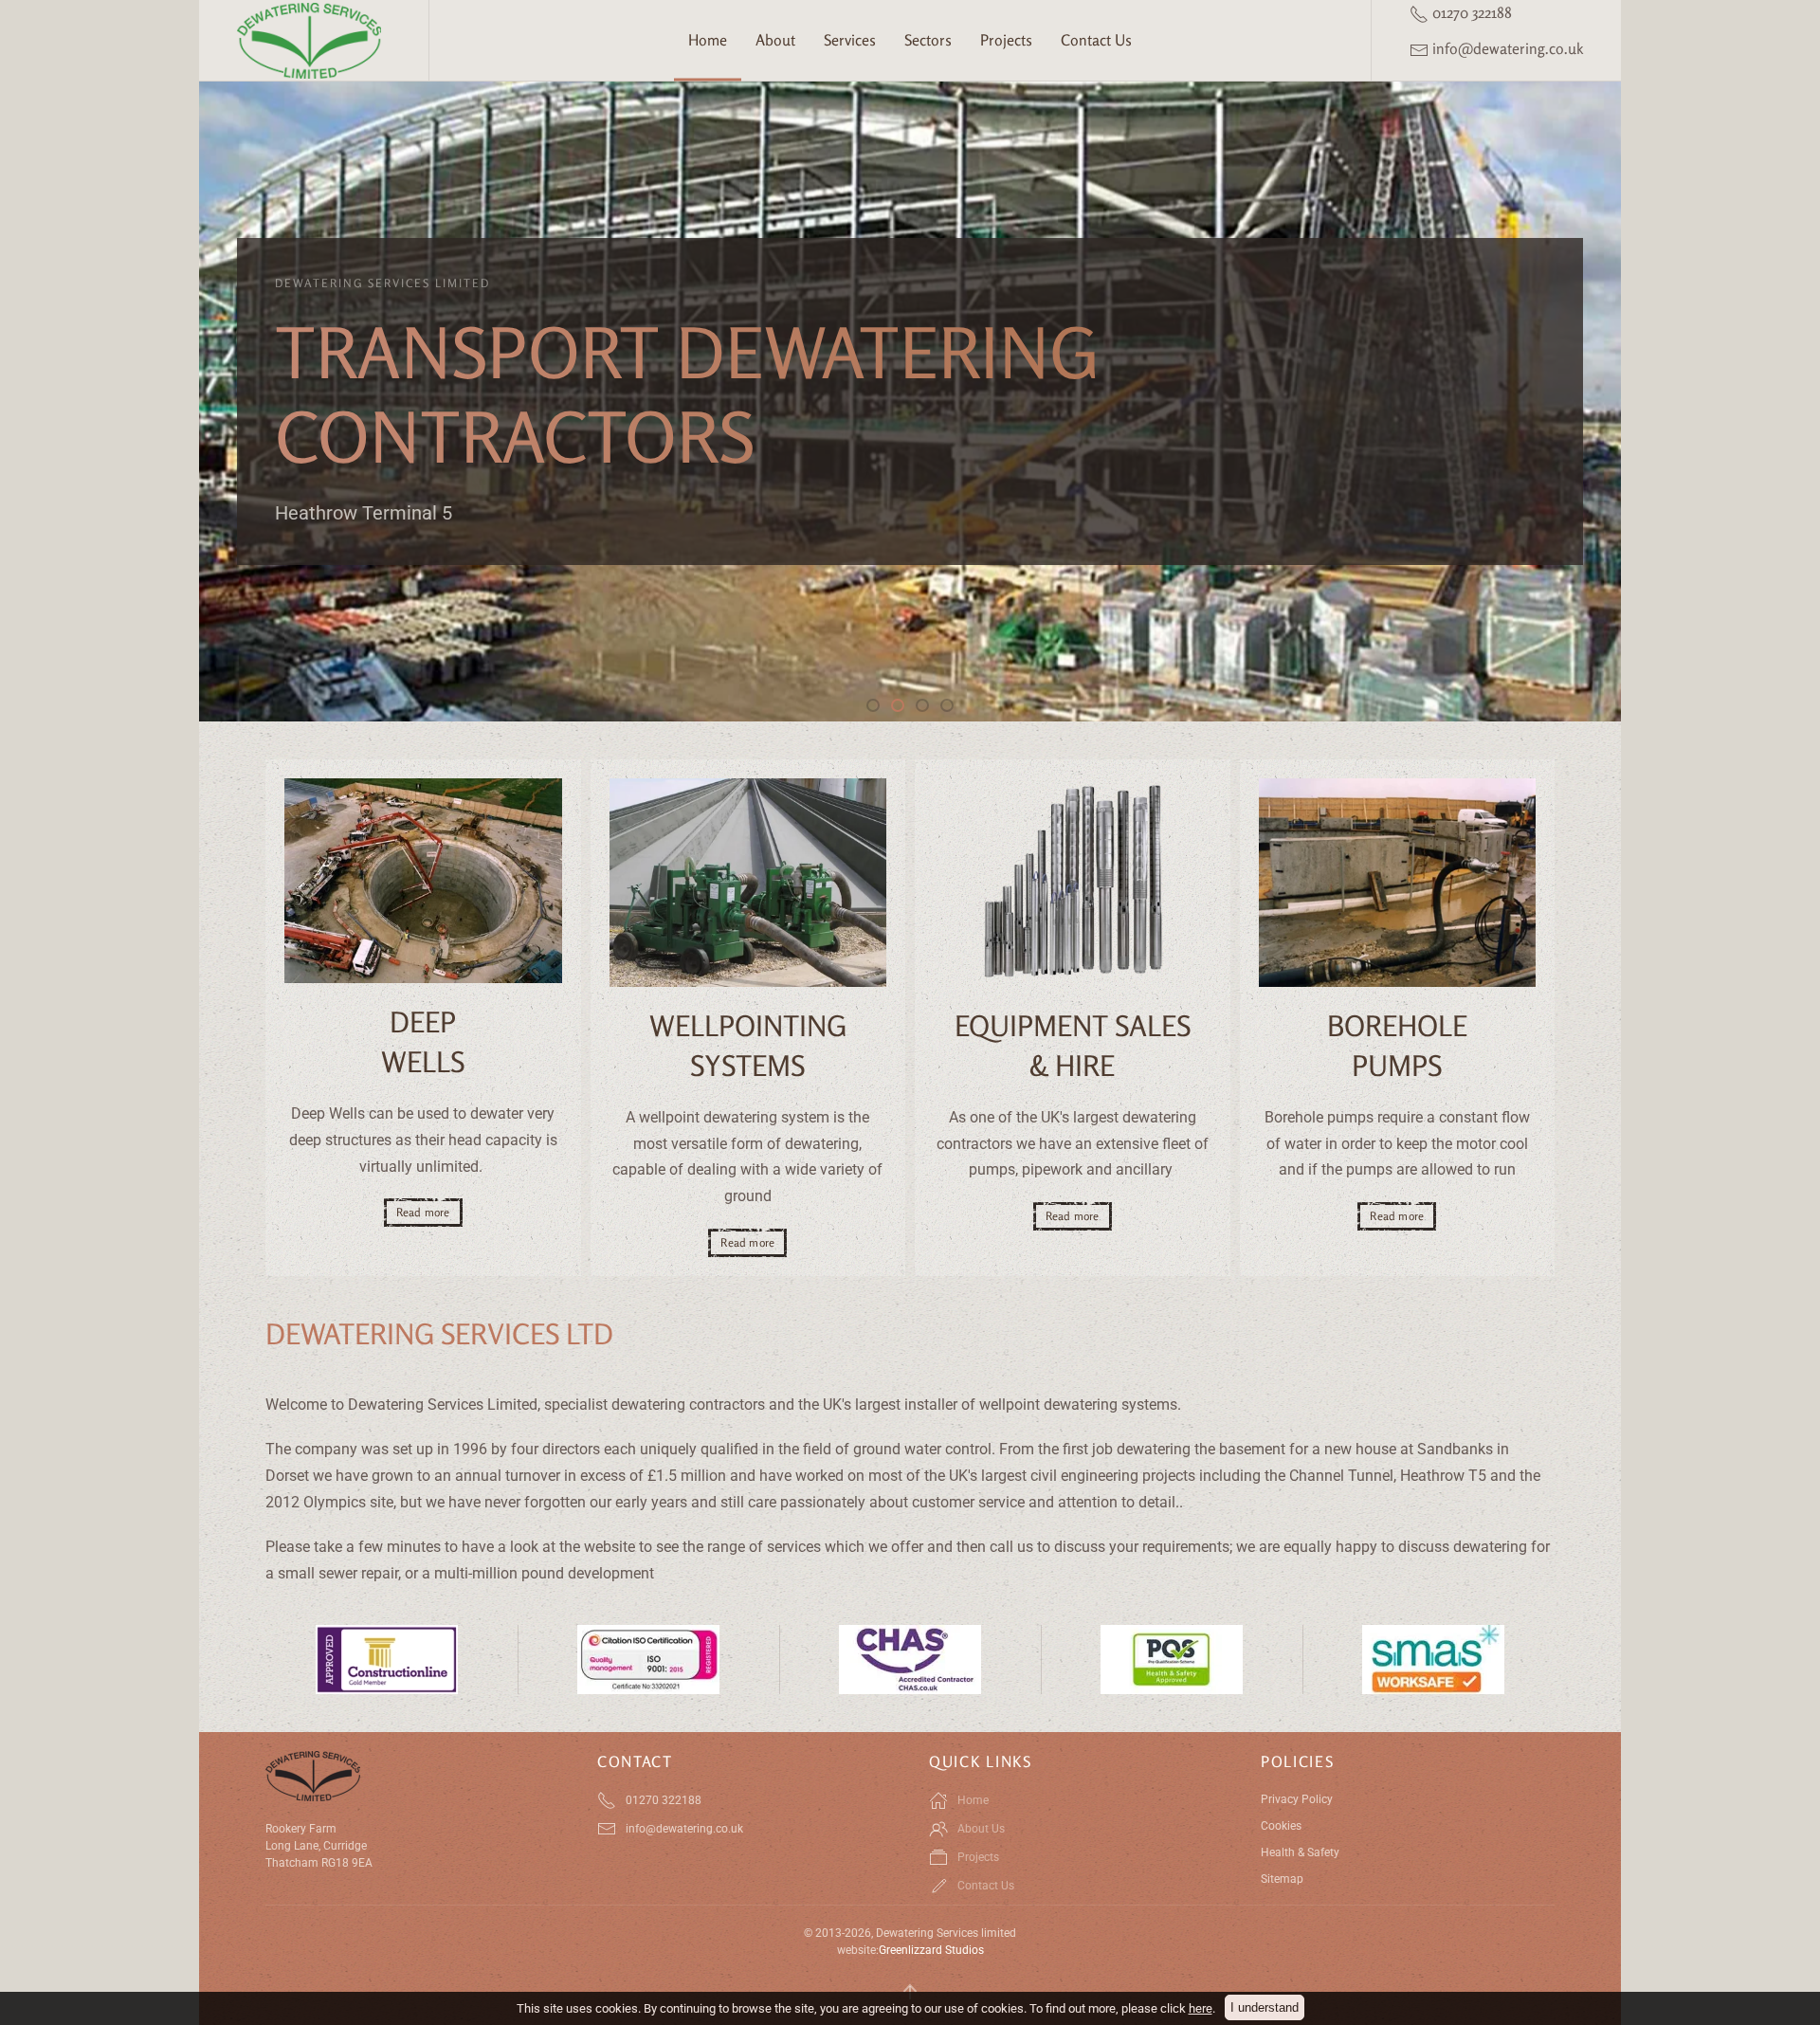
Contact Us (1096, 40)
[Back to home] (314, 40)
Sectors (928, 40)
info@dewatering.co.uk (1506, 48)
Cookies (1281, 1826)
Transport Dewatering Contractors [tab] (903, 708)
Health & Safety (1300, 1852)
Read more (423, 1212)
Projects (1006, 40)
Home (708, 40)
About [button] (775, 40)
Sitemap (1282, 1879)
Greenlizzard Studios (931, 1950)
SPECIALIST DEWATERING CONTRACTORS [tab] (879, 708)
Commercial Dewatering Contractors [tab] (928, 708)
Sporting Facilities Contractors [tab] (953, 708)
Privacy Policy (1297, 1799)
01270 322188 (1470, 12)
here (1201, 2008)
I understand (1265, 2007)
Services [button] (850, 40)
